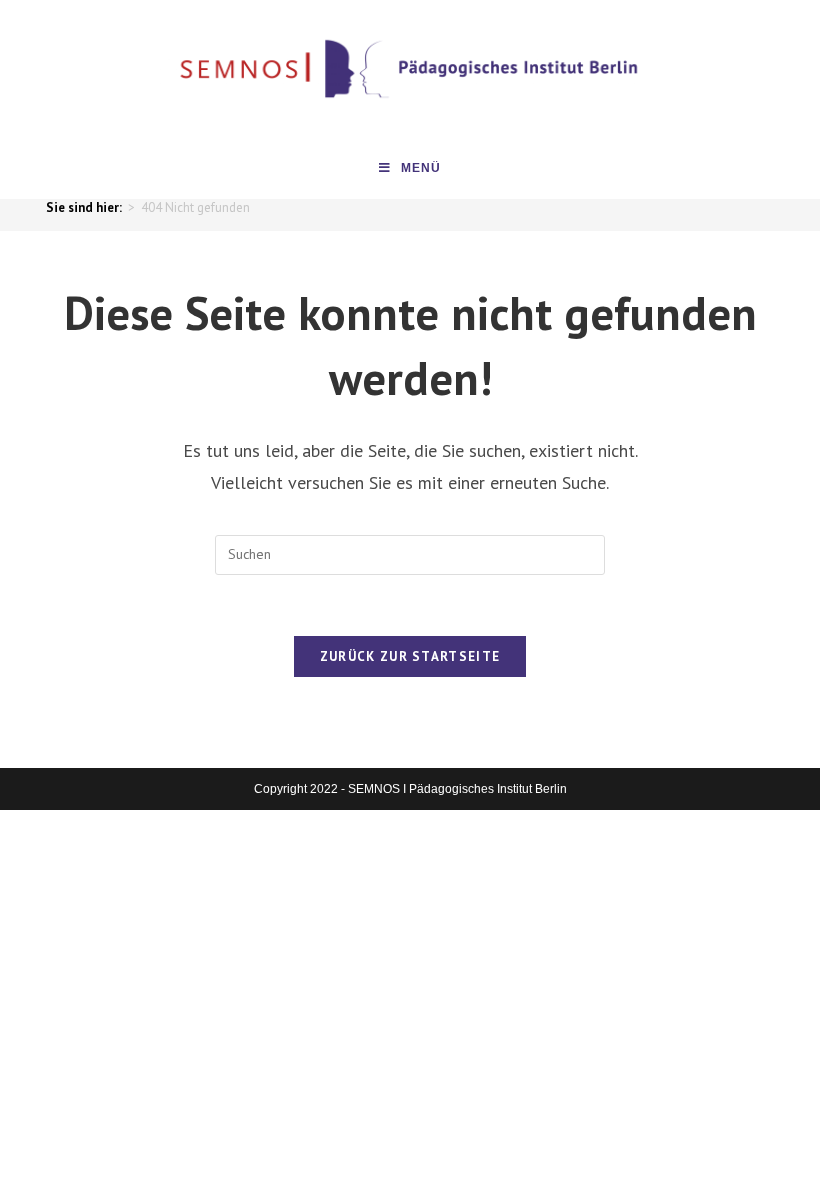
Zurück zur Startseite (410, 656)
